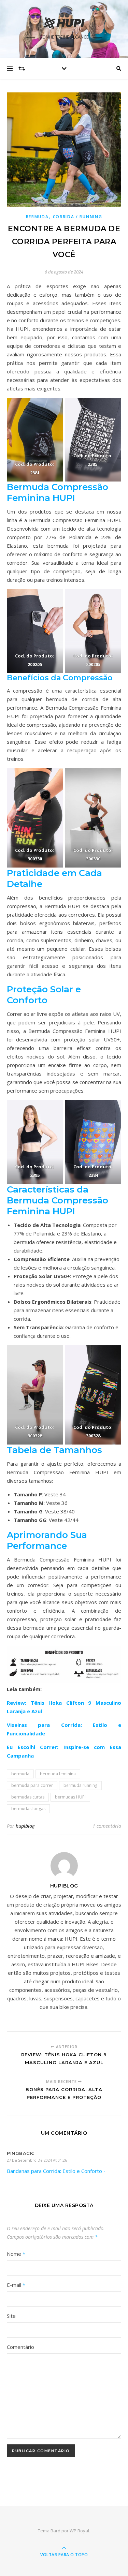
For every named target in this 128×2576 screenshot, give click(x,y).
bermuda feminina (58, 1774)
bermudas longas (28, 1809)
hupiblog (25, 1826)
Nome (16, 2254)
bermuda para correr (32, 1785)
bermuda (20, 1774)
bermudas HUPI (70, 1797)
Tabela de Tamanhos (54, 1450)
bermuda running (80, 1785)
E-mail (16, 2285)
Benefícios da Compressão (60, 678)
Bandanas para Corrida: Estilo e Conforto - (56, 2171)
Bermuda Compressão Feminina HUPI (58, 492)
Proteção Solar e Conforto (44, 995)
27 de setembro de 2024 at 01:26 (37, 2160)
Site (11, 2316)
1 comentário (107, 1826)
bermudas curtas (28, 1797)
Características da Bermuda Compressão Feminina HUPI (58, 1200)
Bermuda (37, 217)
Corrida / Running (78, 217)
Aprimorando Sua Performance (47, 1540)
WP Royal (79, 2531)
